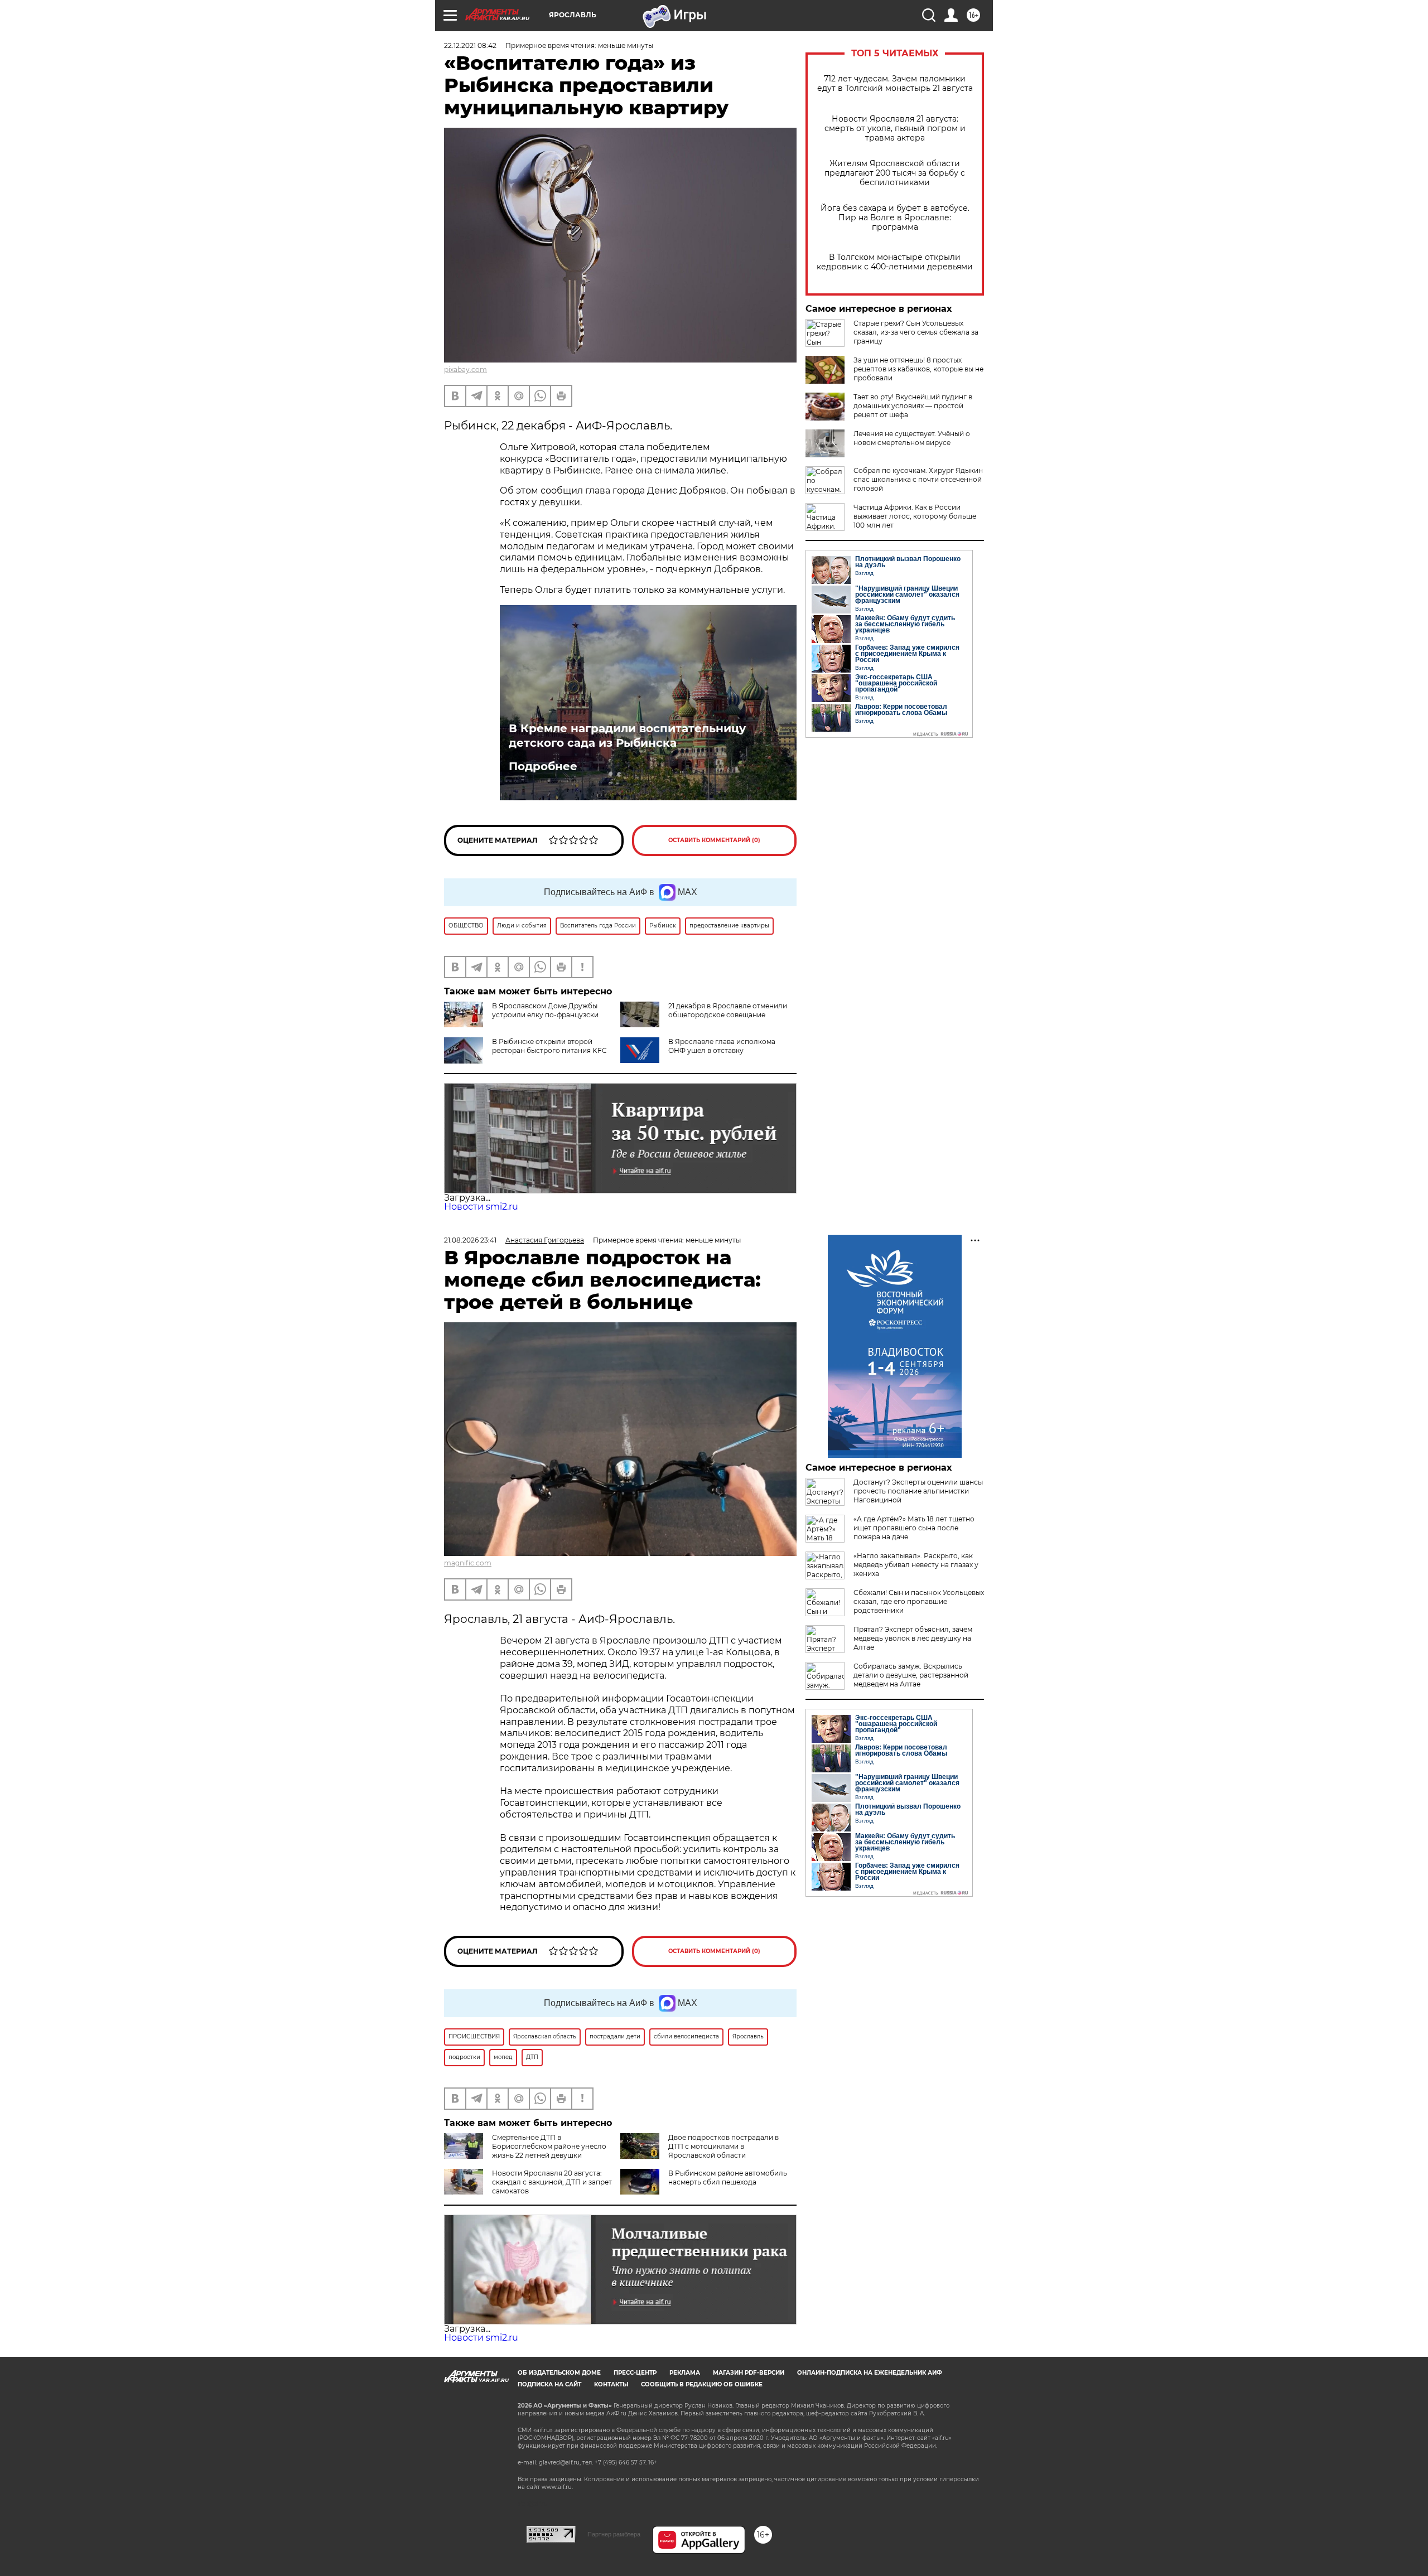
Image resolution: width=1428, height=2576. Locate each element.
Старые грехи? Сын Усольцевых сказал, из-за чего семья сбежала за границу (916, 332)
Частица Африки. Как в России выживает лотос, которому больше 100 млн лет (915, 516)
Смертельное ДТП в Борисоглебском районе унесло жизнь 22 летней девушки (549, 2146)
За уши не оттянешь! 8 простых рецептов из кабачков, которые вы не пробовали (918, 369)
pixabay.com (465, 369)
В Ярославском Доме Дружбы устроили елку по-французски (545, 1010)
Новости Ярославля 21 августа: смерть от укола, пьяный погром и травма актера (895, 129)
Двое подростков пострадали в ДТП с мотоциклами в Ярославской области (723, 2146)
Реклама (685, 2373)
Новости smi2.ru (481, 1207)
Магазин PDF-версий (749, 2373)
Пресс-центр (635, 2373)
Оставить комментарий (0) (714, 840)
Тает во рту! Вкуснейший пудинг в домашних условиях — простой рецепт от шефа (913, 406)
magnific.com (468, 1563)
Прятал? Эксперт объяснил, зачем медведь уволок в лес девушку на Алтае (913, 1638)
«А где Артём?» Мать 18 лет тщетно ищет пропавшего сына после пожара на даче (914, 1528)
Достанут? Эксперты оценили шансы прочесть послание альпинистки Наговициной (918, 1491)
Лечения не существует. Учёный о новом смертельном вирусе (912, 438)
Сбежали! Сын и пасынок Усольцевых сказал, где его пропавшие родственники (919, 1601)
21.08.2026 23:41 (470, 1240)
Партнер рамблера (614, 2534)
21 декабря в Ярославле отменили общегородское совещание (728, 1010)
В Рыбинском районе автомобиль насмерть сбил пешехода (728, 2178)
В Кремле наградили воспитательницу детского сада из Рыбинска (627, 736)
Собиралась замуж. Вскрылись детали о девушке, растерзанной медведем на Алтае (911, 1675)
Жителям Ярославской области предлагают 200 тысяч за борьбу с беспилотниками (895, 173)
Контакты (611, 2384)
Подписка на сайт (549, 2384)
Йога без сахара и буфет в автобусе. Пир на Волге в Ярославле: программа (895, 218)
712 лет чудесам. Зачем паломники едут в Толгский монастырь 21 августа (895, 84)
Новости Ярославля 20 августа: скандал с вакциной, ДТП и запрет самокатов (552, 2182)
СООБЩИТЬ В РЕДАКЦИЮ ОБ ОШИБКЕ (702, 2384)
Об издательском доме (559, 2373)
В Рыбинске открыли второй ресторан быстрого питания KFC (549, 1046)
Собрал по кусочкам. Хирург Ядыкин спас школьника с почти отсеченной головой (918, 479)
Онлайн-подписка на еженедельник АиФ (870, 2373)
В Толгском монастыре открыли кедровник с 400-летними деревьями (895, 262)
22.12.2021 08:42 (470, 45)
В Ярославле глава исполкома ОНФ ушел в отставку (722, 1046)
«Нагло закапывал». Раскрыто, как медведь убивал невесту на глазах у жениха (916, 1565)
